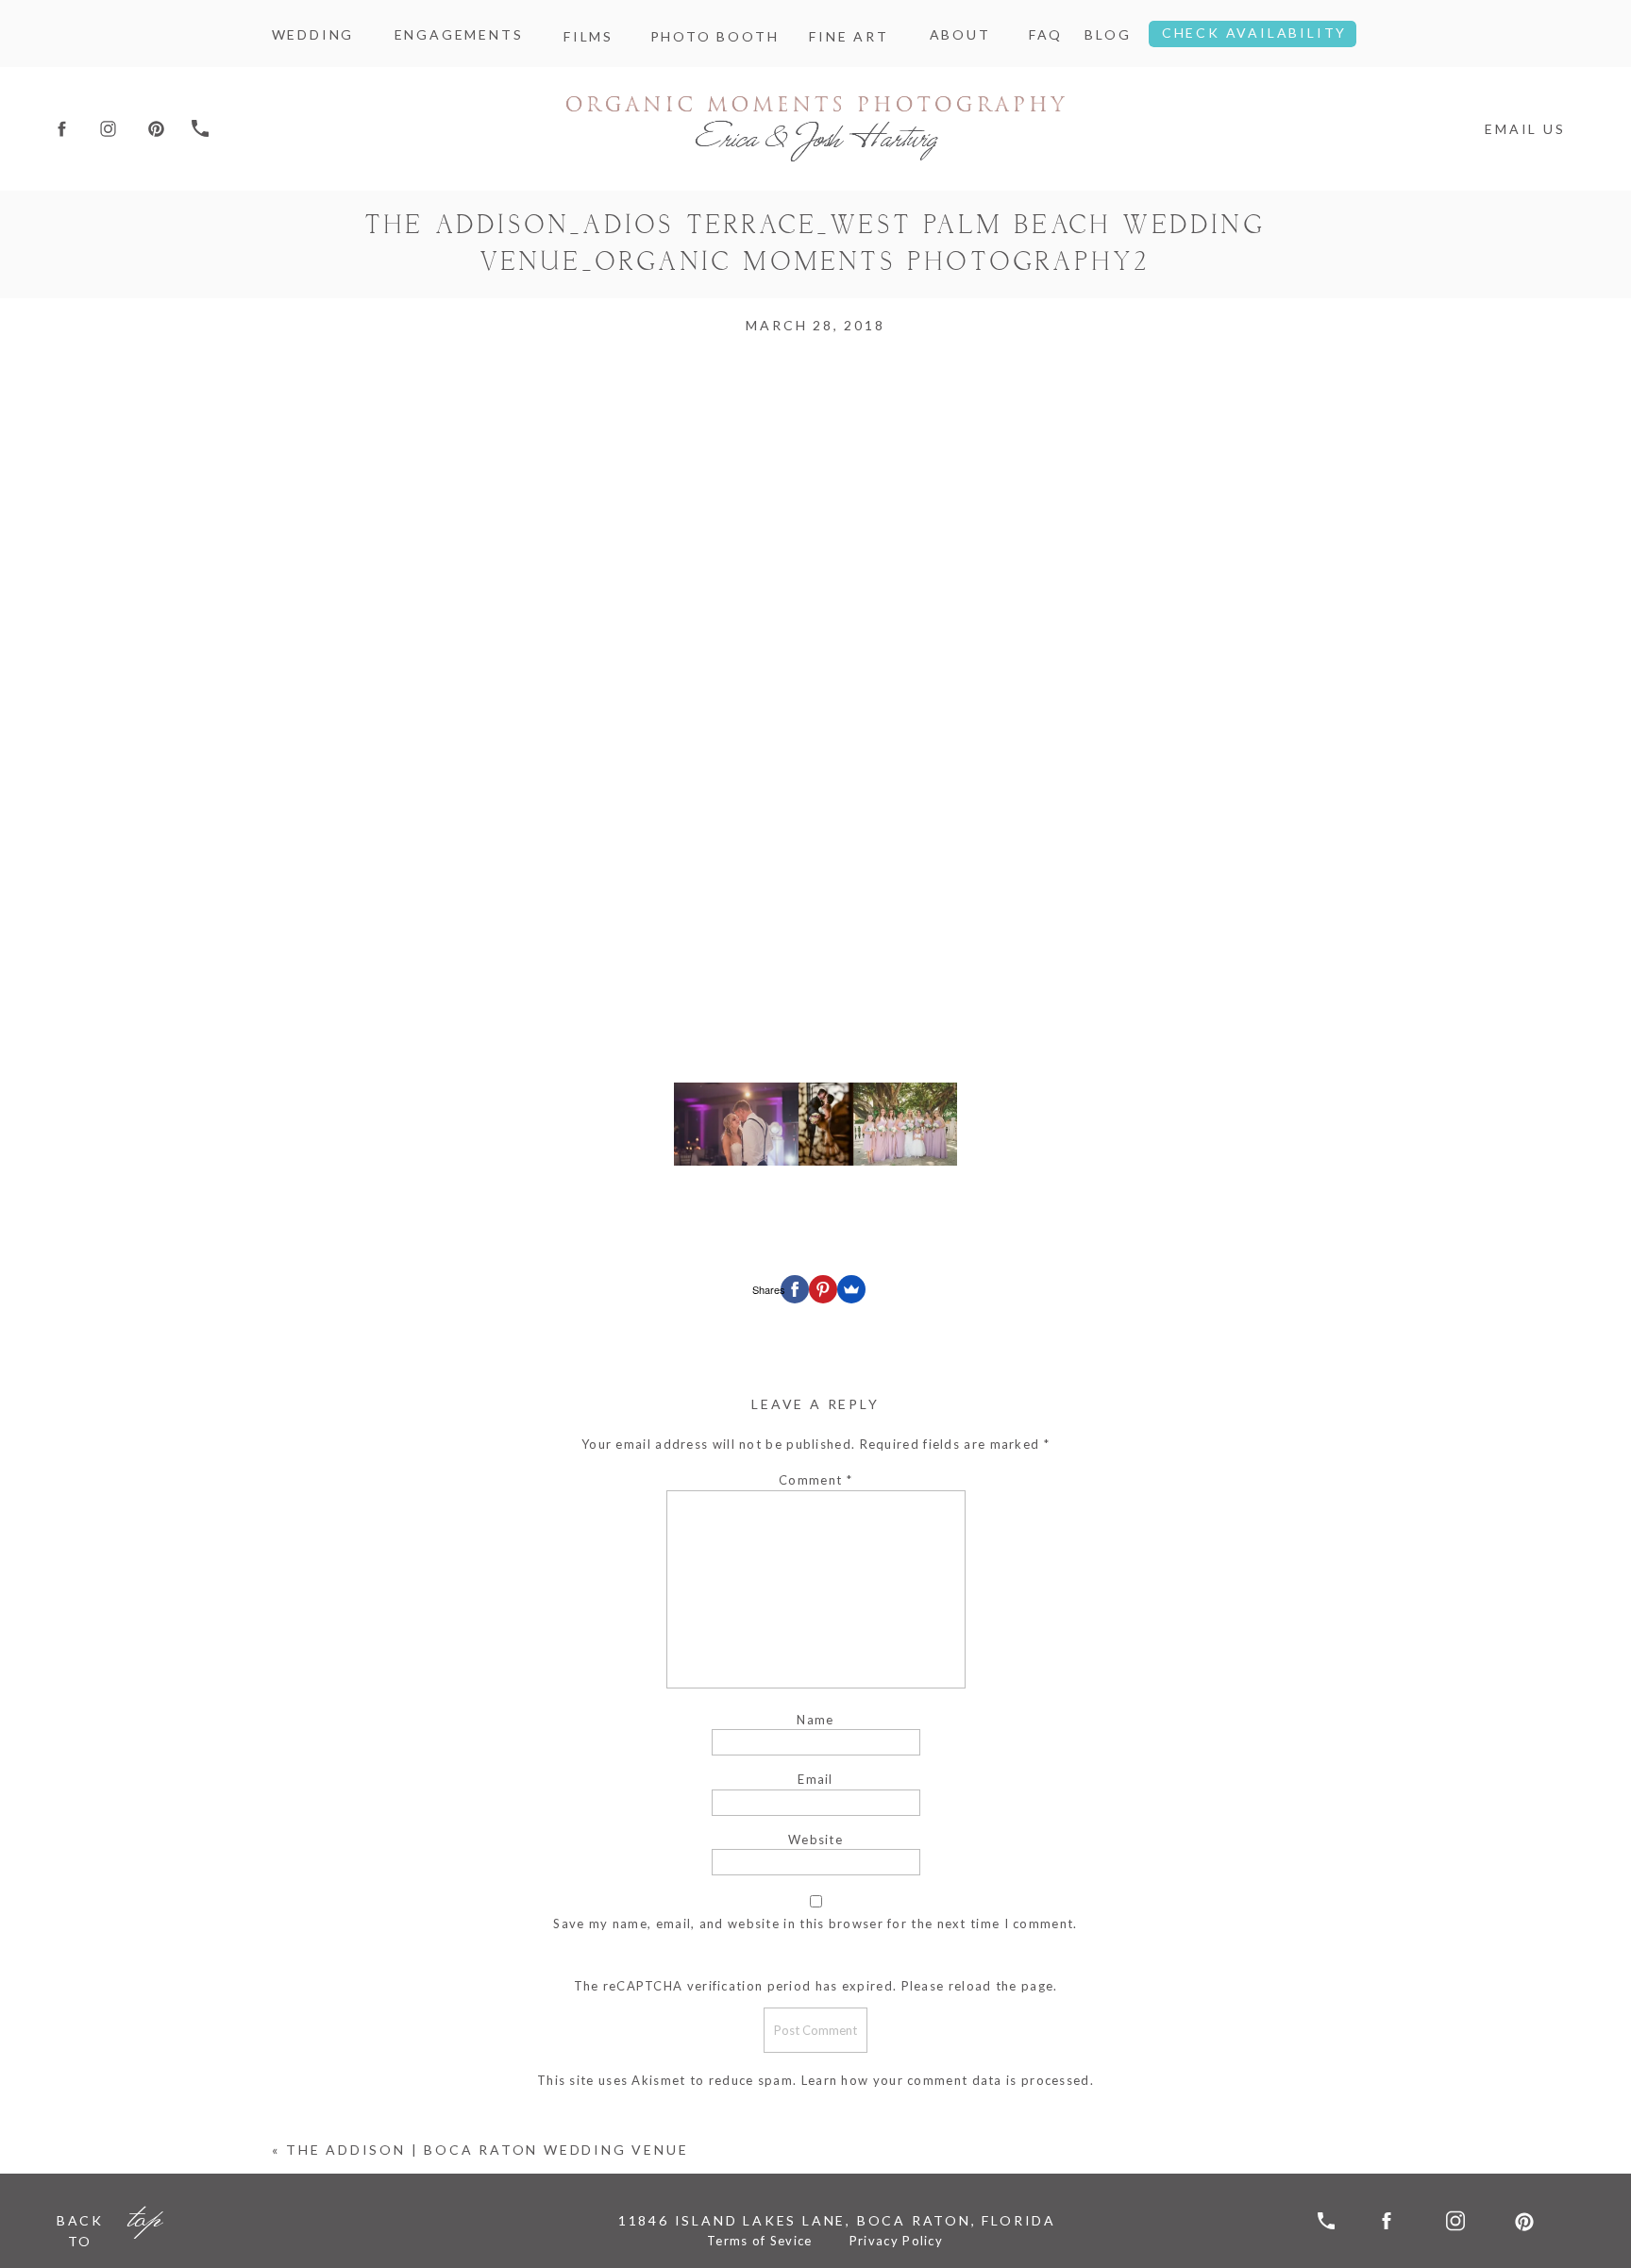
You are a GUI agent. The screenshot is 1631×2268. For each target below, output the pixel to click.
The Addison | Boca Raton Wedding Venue (487, 2150)
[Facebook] (795, 1289)
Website (815, 1840)
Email (815, 1779)
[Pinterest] (823, 1289)
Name (815, 1720)
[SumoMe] (851, 1289)
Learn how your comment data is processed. (948, 2080)
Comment (815, 1480)
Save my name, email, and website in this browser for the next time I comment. (815, 1924)
